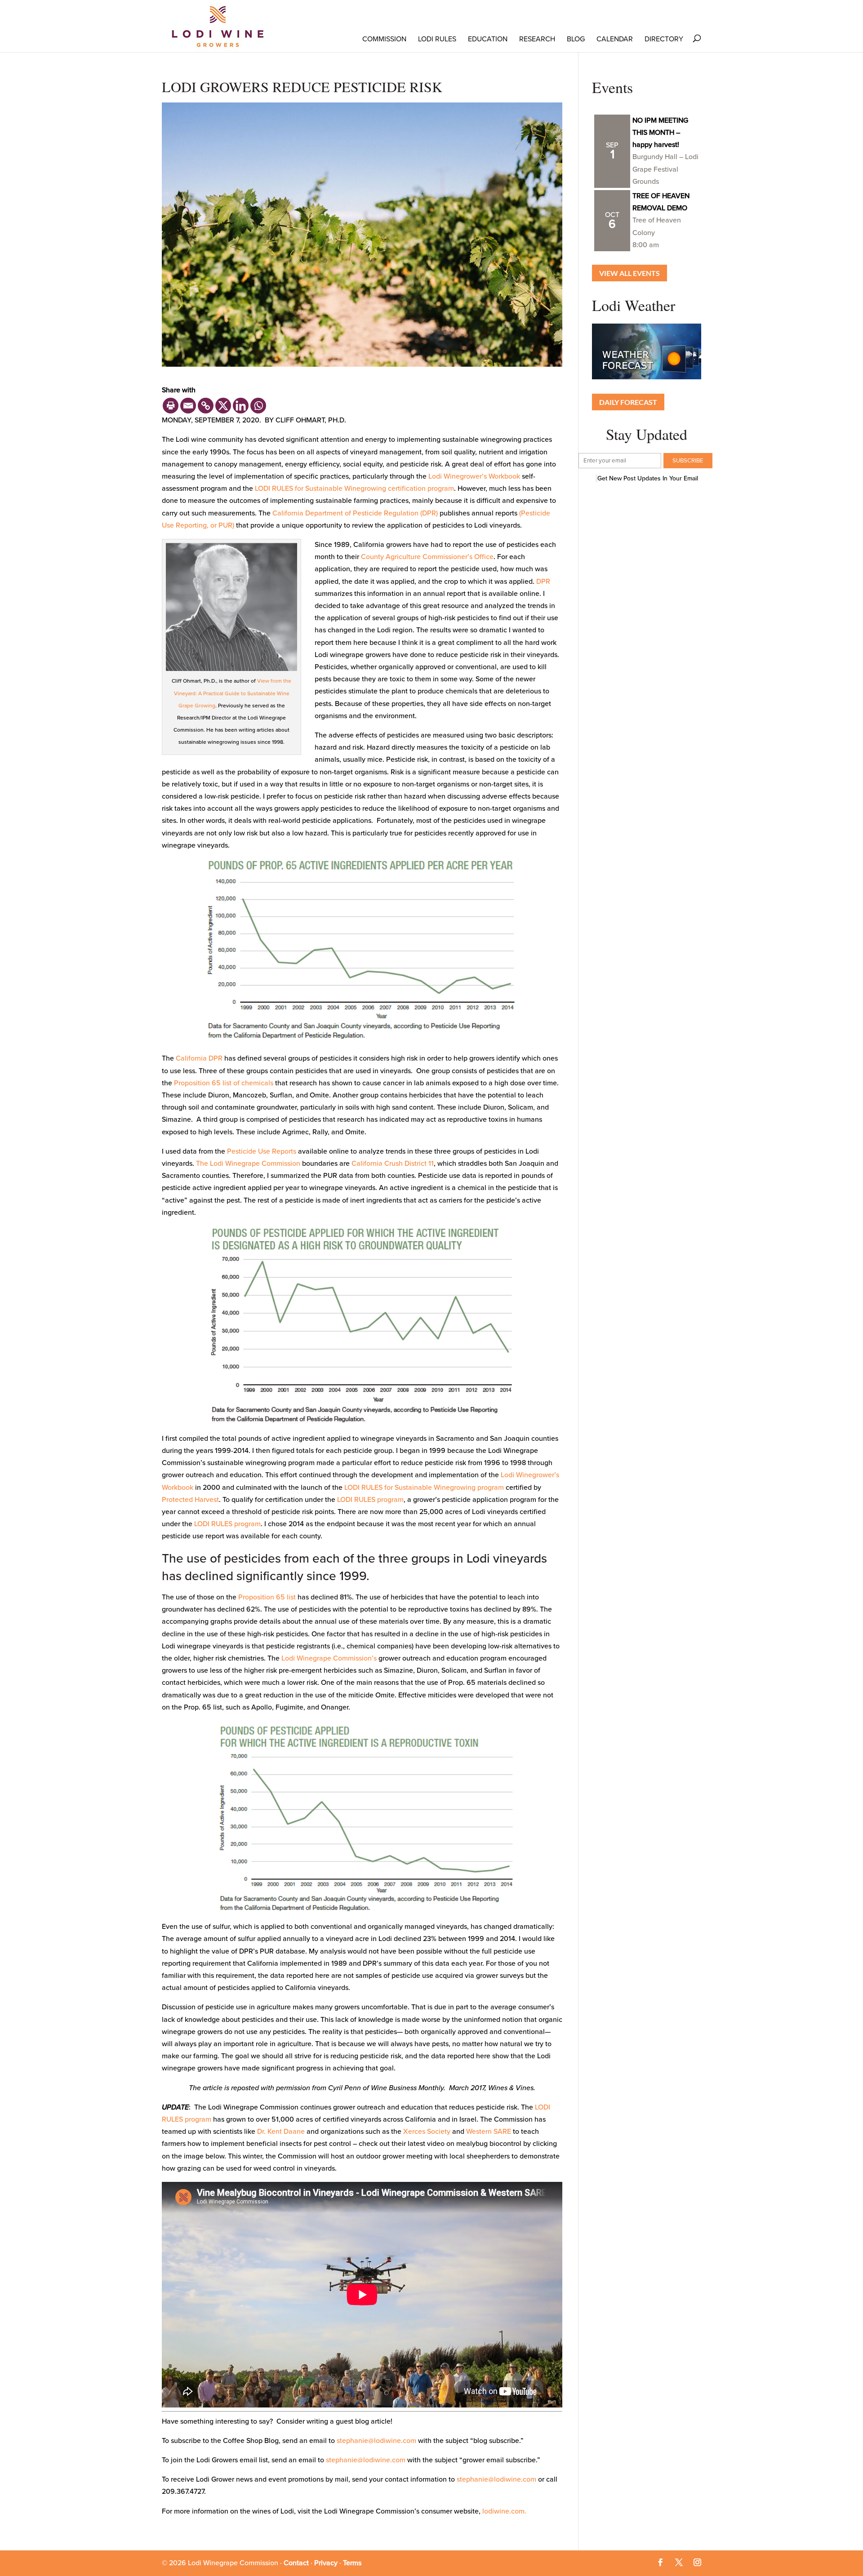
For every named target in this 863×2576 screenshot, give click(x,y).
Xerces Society (427, 2132)
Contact (296, 2563)
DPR (543, 582)
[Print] (171, 406)
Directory (664, 39)
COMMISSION (384, 39)
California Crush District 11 (392, 1164)
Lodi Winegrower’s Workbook (474, 476)
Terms (352, 2563)
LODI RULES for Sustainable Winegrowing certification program (354, 489)
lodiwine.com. (504, 2511)
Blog (576, 39)
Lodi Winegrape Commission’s (328, 1658)
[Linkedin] (241, 406)
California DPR (199, 1058)
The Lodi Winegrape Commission (247, 1164)
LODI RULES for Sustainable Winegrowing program (424, 1488)
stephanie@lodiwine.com (376, 2441)
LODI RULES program (370, 1500)
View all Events (629, 273)
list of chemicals (248, 1083)
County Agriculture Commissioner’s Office (427, 557)
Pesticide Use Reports (262, 1151)
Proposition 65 (196, 1083)
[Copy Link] (206, 406)
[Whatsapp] (258, 406)
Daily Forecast (628, 402)
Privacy (326, 2563)
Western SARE (489, 2132)
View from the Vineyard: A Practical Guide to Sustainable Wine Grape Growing (233, 693)
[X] (223, 406)
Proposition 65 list (267, 1597)
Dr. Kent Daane (281, 2132)
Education (488, 39)
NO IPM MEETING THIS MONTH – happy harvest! (660, 133)
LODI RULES (437, 39)
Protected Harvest (190, 1500)
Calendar (615, 39)
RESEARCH (537, 39)
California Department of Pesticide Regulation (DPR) (355, 513)
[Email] (188, 406)
